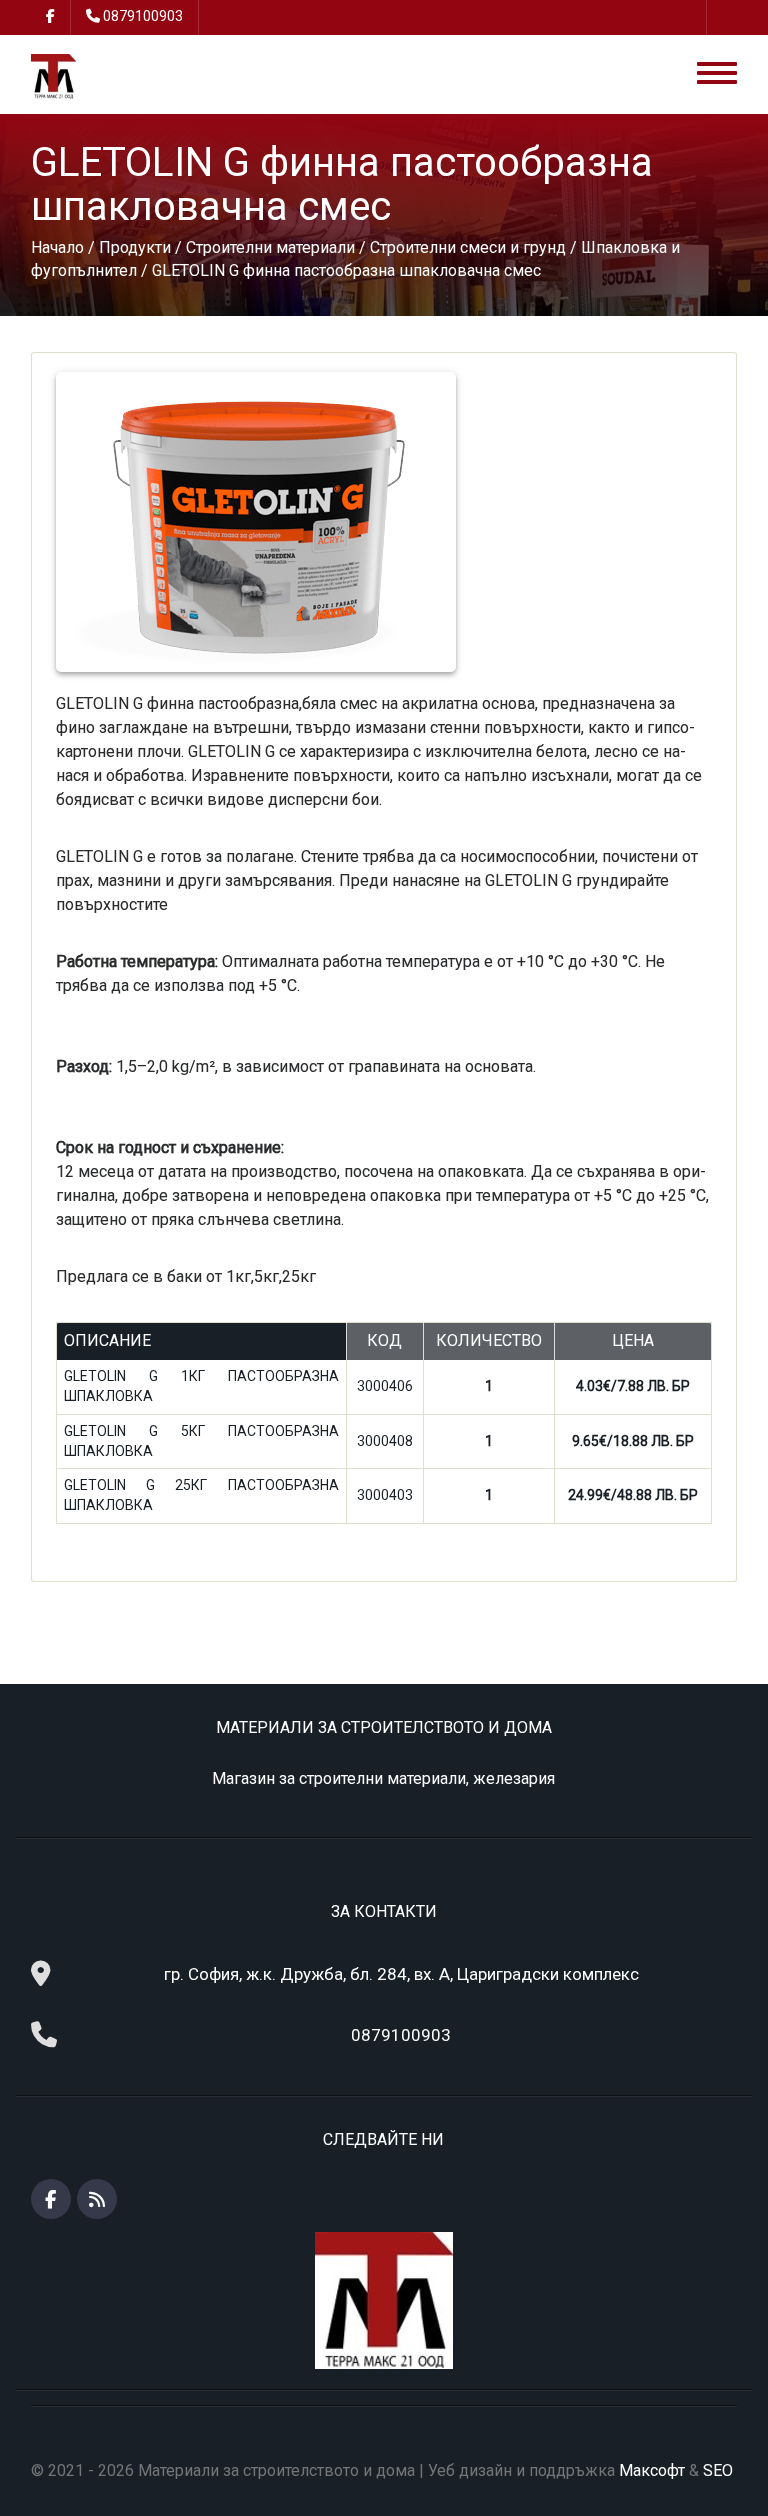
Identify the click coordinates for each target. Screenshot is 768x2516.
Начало (57, 247)
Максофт (652, 2470)
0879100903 (143, 16)
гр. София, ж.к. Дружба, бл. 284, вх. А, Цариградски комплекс (401, 1974)
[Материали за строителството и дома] (53, 75)
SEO (718, 2470)
